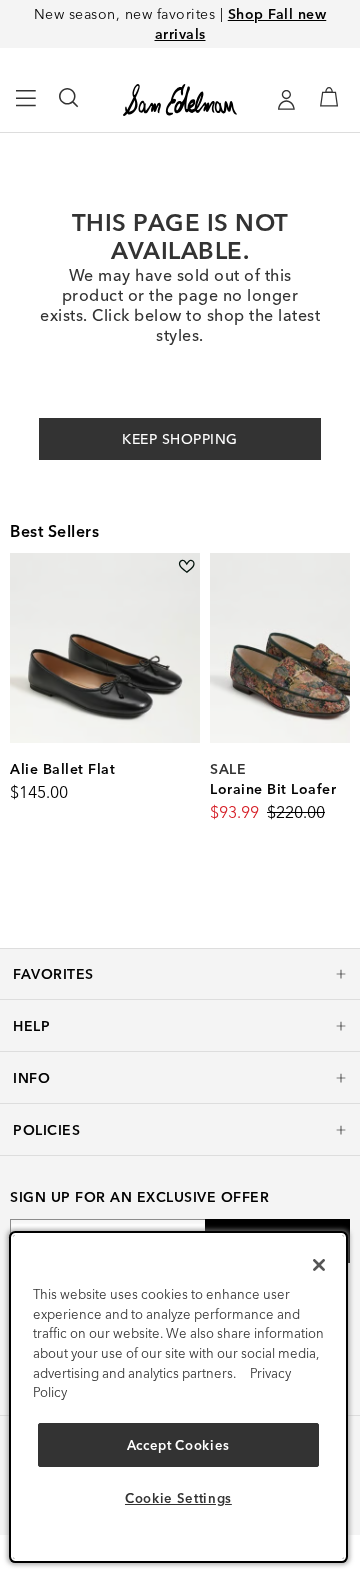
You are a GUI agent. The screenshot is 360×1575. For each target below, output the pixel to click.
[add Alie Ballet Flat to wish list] (186, 566)
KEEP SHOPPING (180, 439)
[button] (180, 974)
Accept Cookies (178, 1445)
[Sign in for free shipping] (286, 100)
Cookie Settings (178, 1498)
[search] (69, 107)
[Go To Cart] (329, 97)
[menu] (26, 107)
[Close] (319, 1265)
